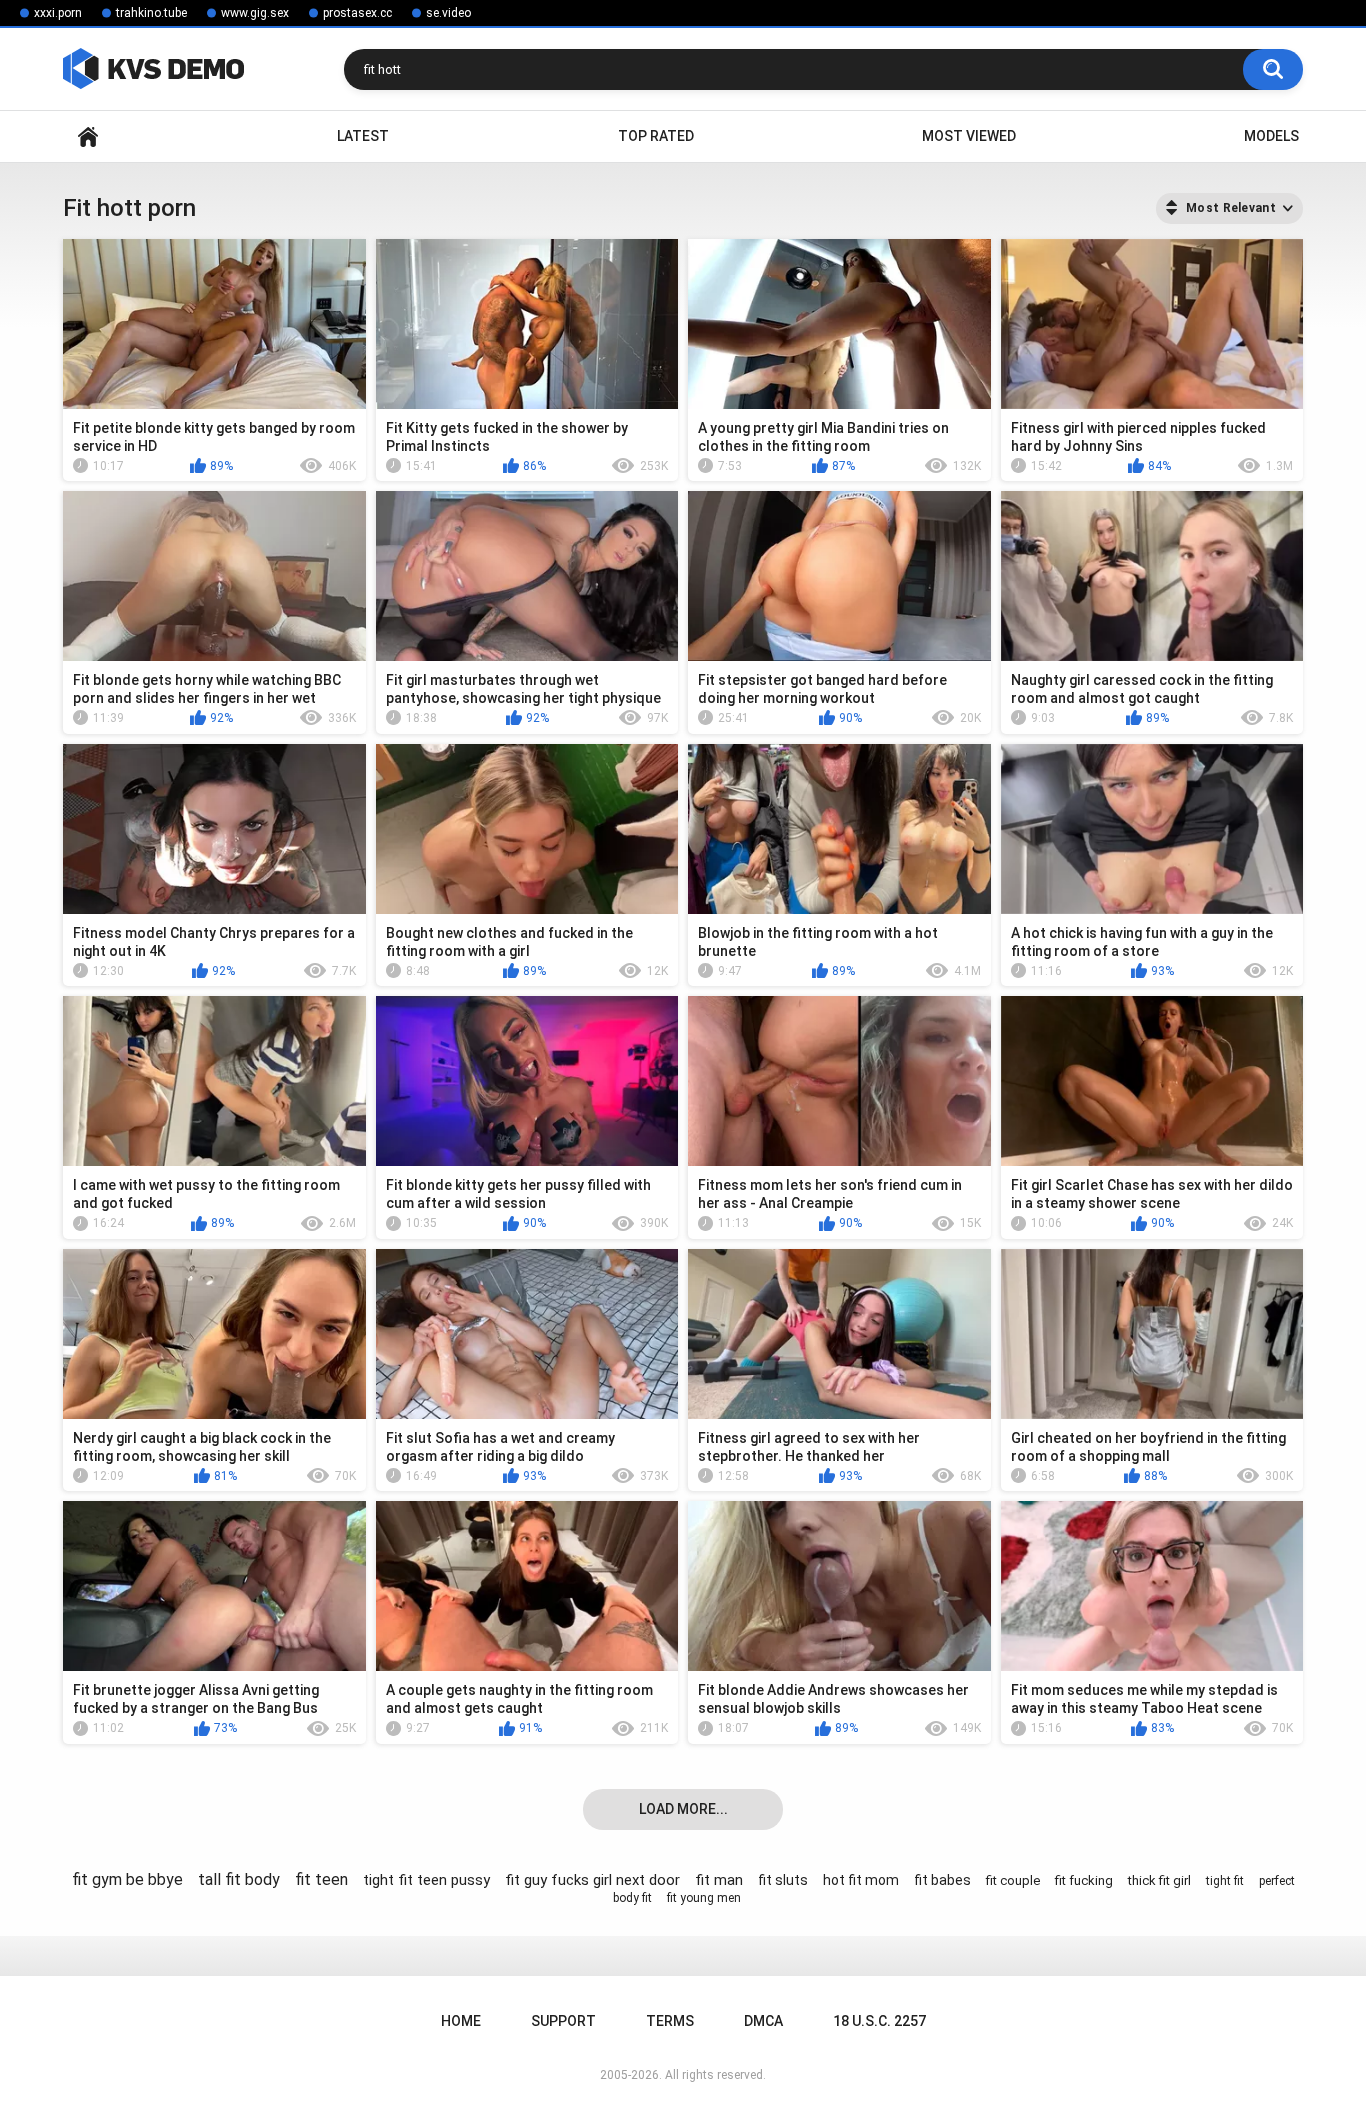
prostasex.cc (357, 13)
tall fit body (239, 1879)
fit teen (321, 1879)
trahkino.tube (151, 13)
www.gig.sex (255, 13)
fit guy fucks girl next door (592, 1880)
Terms (670, 2021)
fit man (719, 1880)
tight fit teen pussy (426, 1880)
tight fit (1225, 1881)
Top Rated (656, 136)
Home (88, 136)
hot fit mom (861, 1880)
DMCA (763, 2021)
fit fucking (1084, 1880)
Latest (363, 136)
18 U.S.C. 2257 (879, 2021)
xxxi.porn (58, 13)
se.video (448, 13)
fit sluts (783, 1880)
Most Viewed (969, 136)
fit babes (942, 1880)
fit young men (704, 1898)
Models (1271, 136)
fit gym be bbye (127, 1879)
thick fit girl (1159, 1880)
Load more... (683, 1809)
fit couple (1013, 1880)
